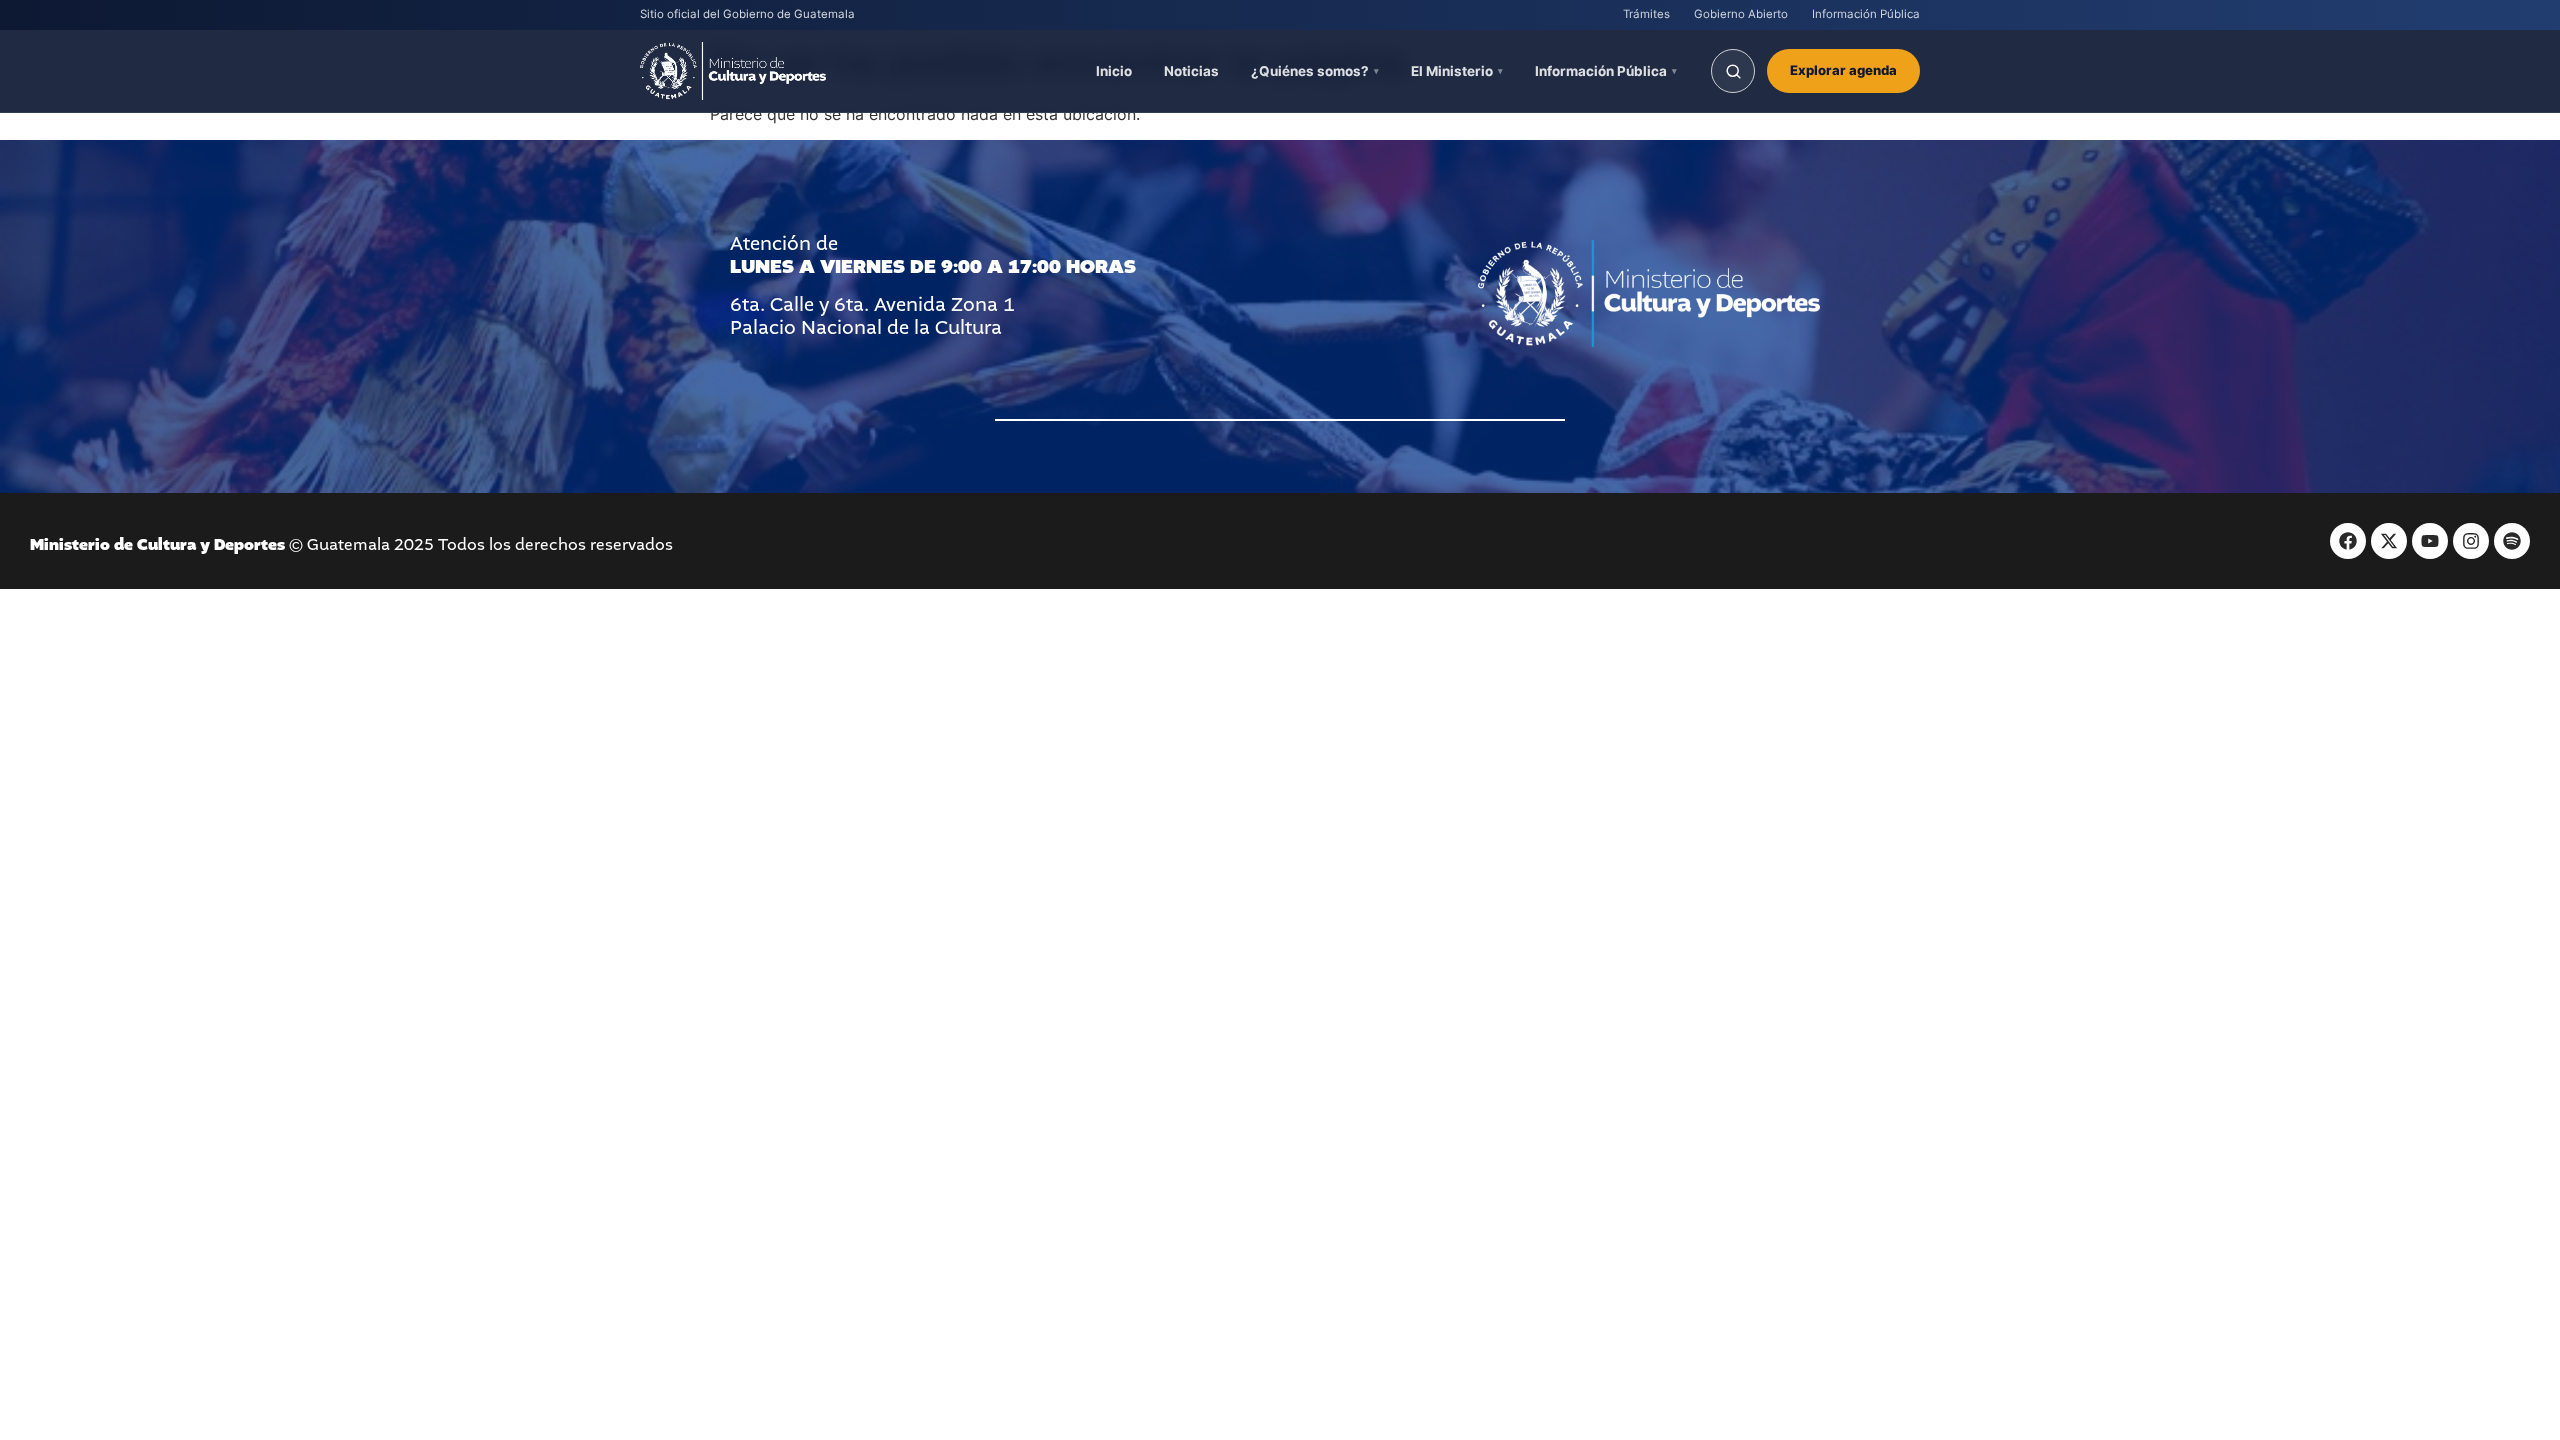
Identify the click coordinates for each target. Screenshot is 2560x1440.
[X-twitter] (2389, 541)
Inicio (1114, 71)
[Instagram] (2471, 541)
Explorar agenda (1843, 70)
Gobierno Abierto (1741, 14)
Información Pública (1866, 14)
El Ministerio (1452, 71)
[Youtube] (2430, 541)
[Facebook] (2348, 541)
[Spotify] (2512, 541)
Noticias (1191, 71)
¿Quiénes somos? (1310, 71)
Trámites (1646, 14)
